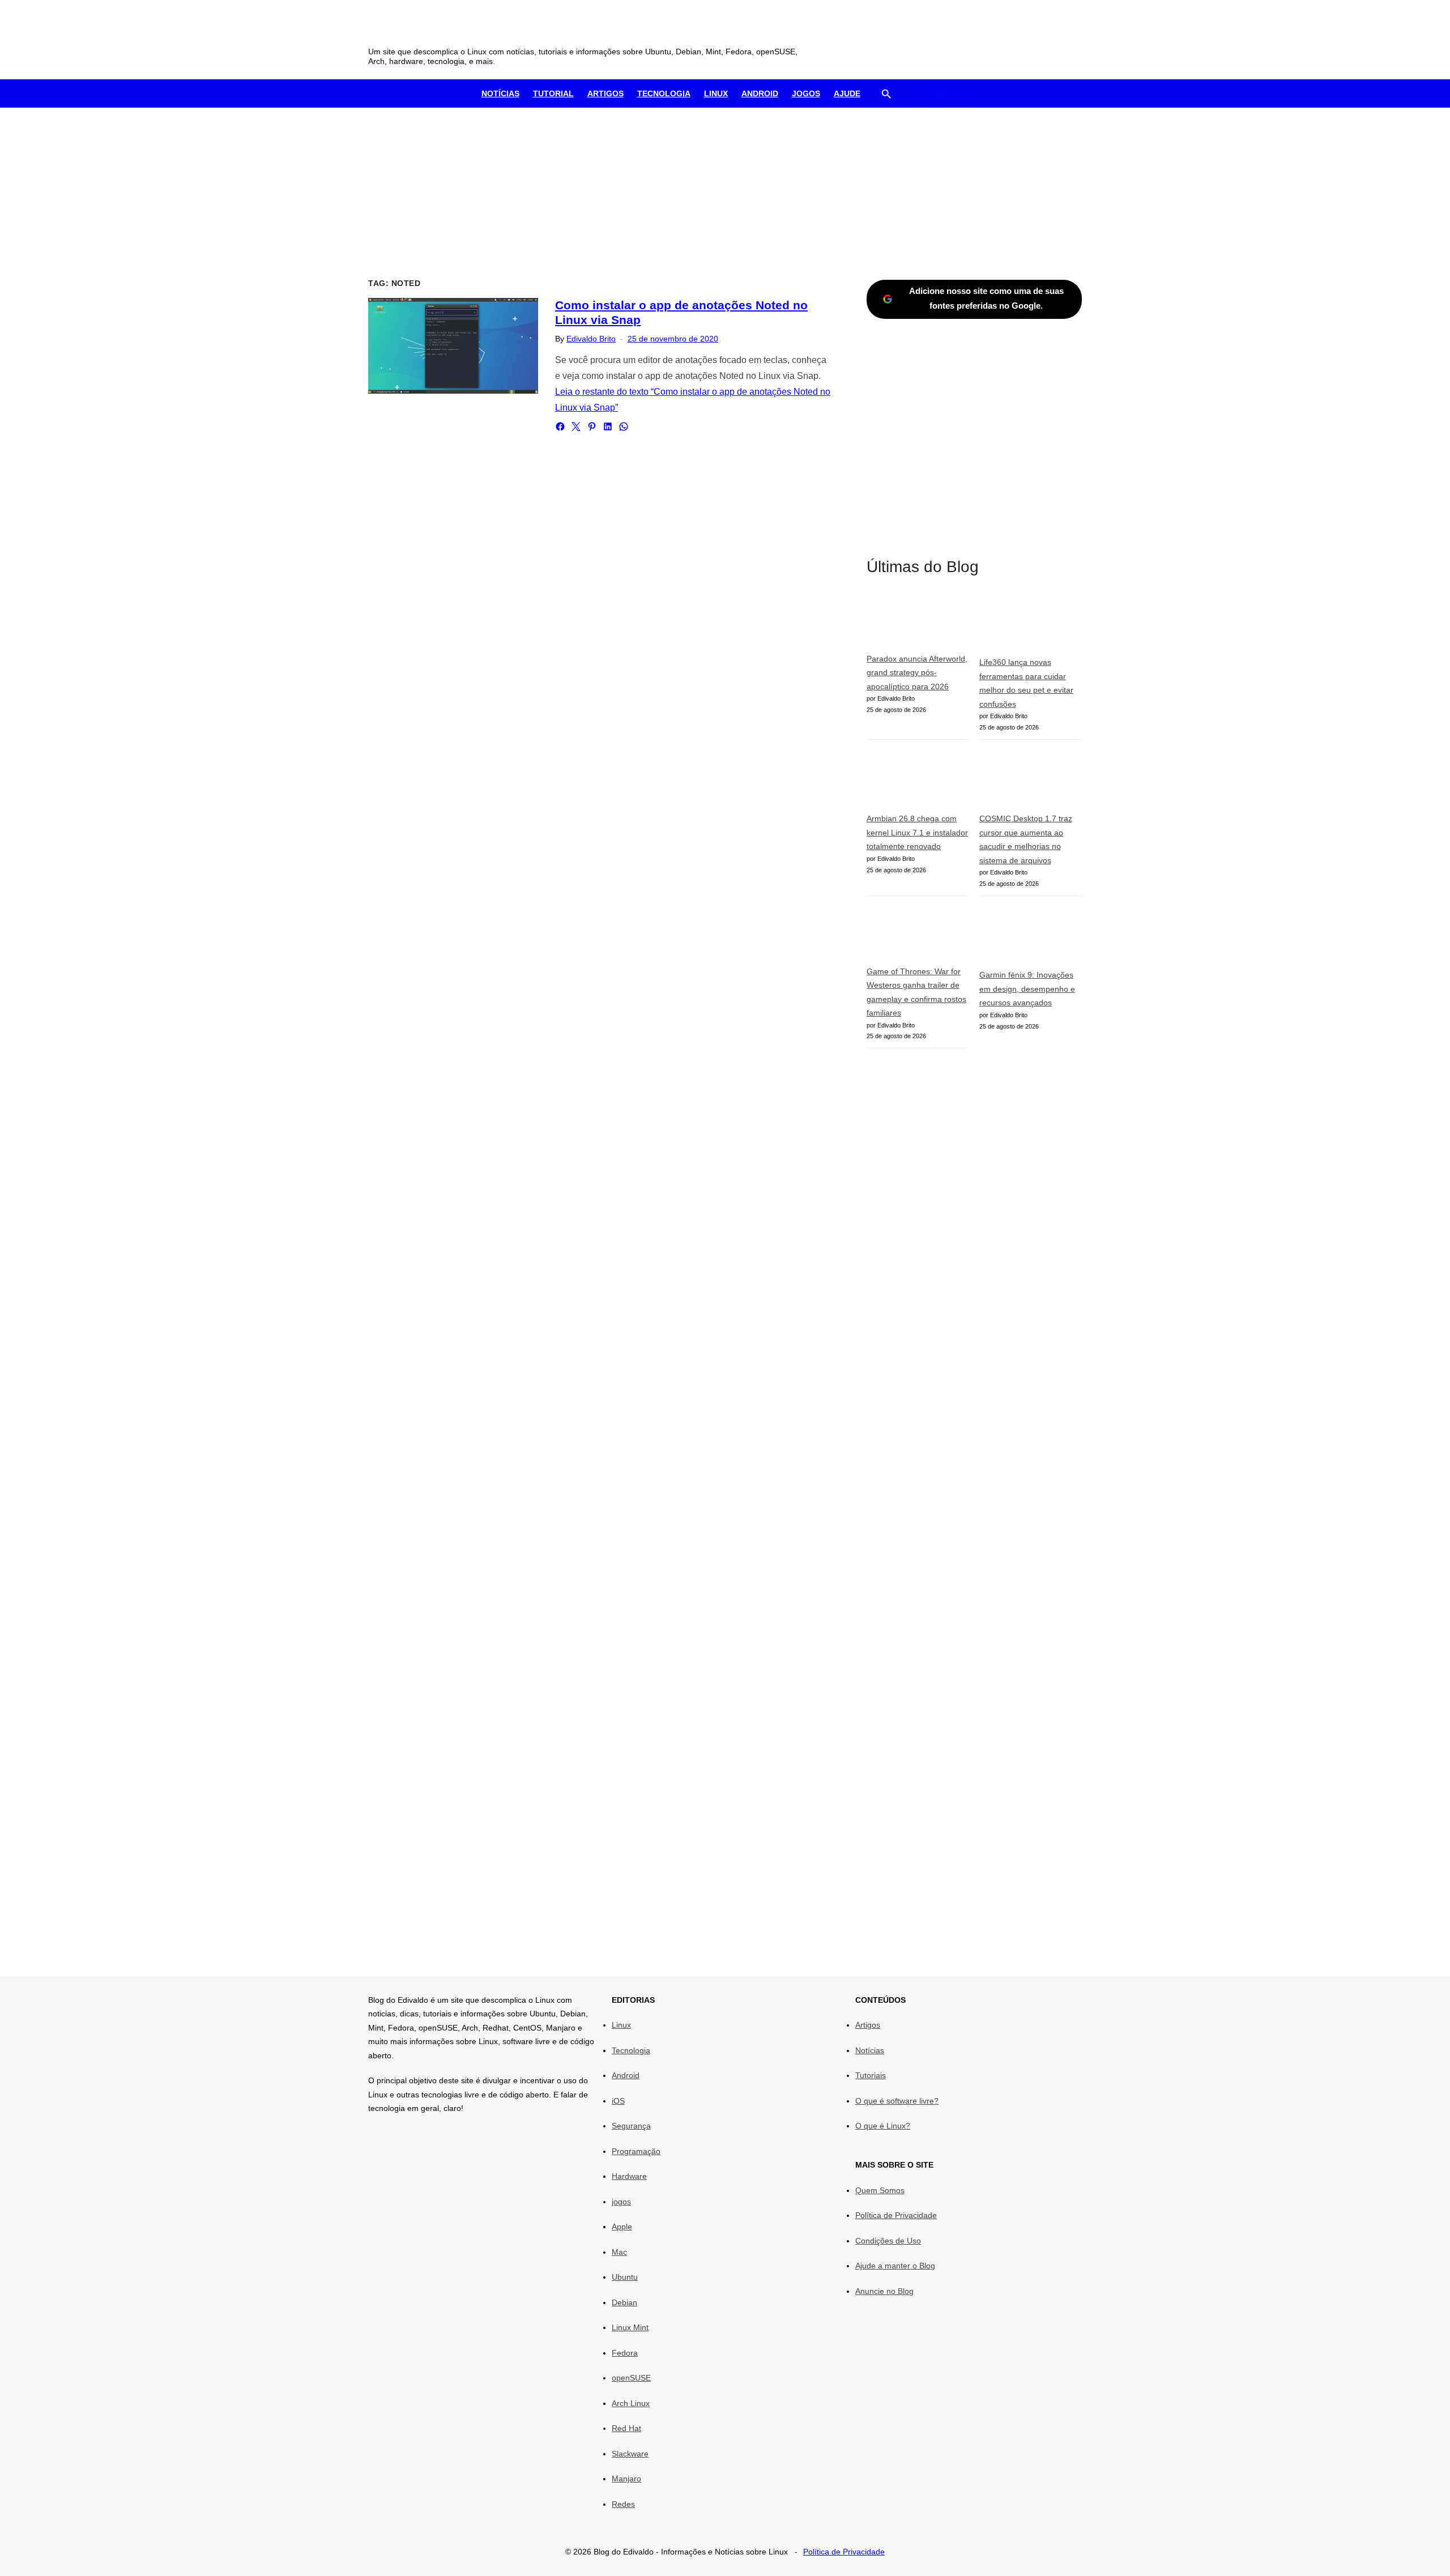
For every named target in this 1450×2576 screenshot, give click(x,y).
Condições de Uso (888, 2241)
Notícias (500, 93)
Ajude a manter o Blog (895, 2266)
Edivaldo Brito (591, 339)
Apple (622, 2227)
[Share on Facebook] (560, 427)
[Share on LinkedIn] (608, 427)
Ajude (847, 93)
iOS (618, 2101)
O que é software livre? (897, 2101)
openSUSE (631, 2378)
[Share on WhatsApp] (624, 427)
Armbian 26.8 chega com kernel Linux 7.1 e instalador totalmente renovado (917, 832)
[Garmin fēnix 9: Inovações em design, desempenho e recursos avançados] (1031, 937)
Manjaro (626, 2479)
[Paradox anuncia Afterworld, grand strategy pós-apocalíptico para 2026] (918, 623)
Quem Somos (880, 2190)
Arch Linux (631, 2403)
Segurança (631, 2126)
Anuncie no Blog (884, 2291)
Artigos (605, 93)
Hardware (629, 2176)
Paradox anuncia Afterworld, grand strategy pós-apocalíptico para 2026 (917, 673)
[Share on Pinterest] (592, 427)
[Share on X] (576, 427)
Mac (619, 2252)
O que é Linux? (883, 2126)
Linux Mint (630, 2327)
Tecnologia (664, 93)
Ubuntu (625, 2277)
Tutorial (553, 93)
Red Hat (626, 2428)
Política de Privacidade (896, 2215)
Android (760, 93)
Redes (623, 2504)
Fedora (625, 2353)
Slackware (630, 2454)
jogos (621, 2202)
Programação (636, 2151)
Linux (716, 93)
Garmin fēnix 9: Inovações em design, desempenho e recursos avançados (1027, 989)
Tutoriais (871, 2075)
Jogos (806, 93)
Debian (624, 2302)
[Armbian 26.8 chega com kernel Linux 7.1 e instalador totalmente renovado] (918, 781)
